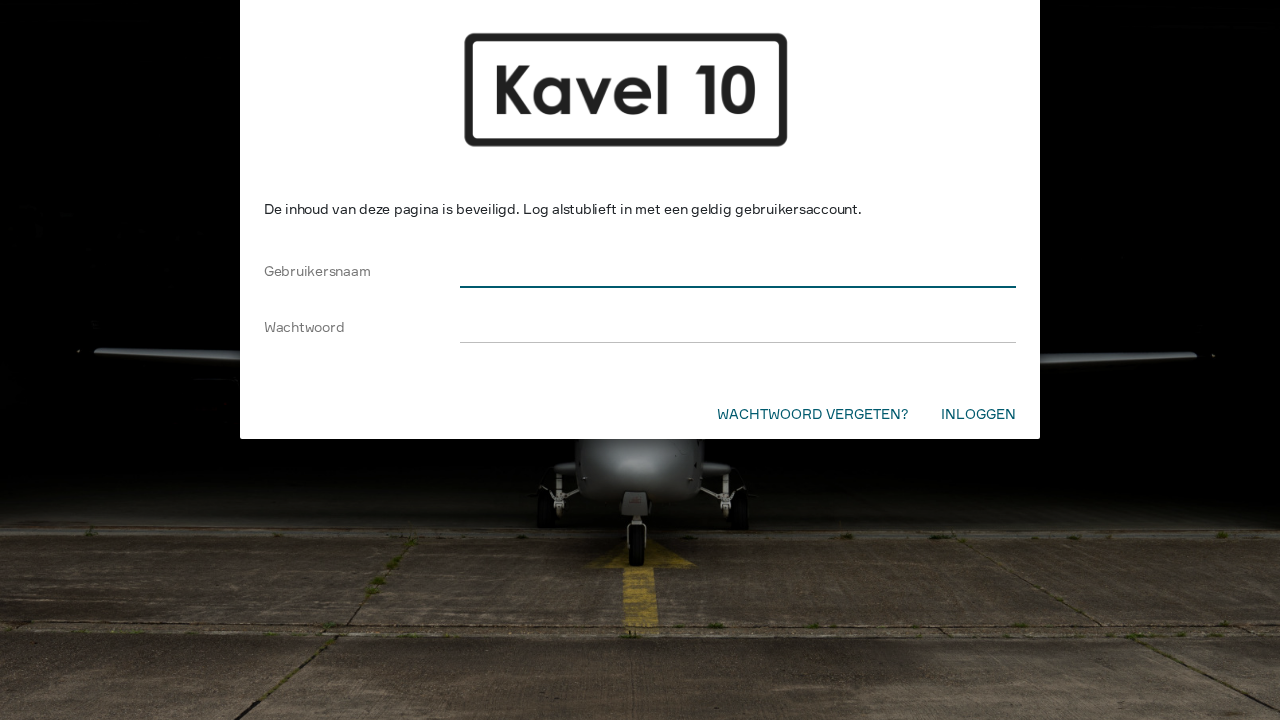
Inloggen (978, 413)
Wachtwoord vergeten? (813, 413)
